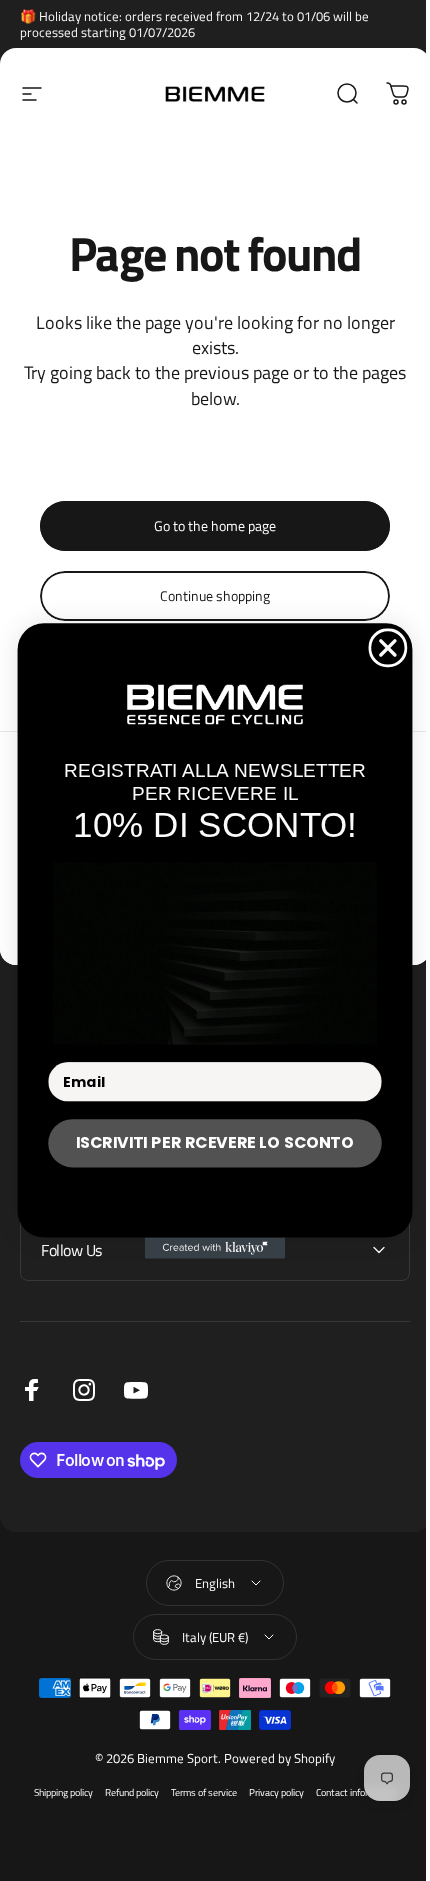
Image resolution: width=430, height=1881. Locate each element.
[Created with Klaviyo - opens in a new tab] (207, 1247)
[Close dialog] (380, 647)
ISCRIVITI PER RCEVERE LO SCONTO (207, 1142)
